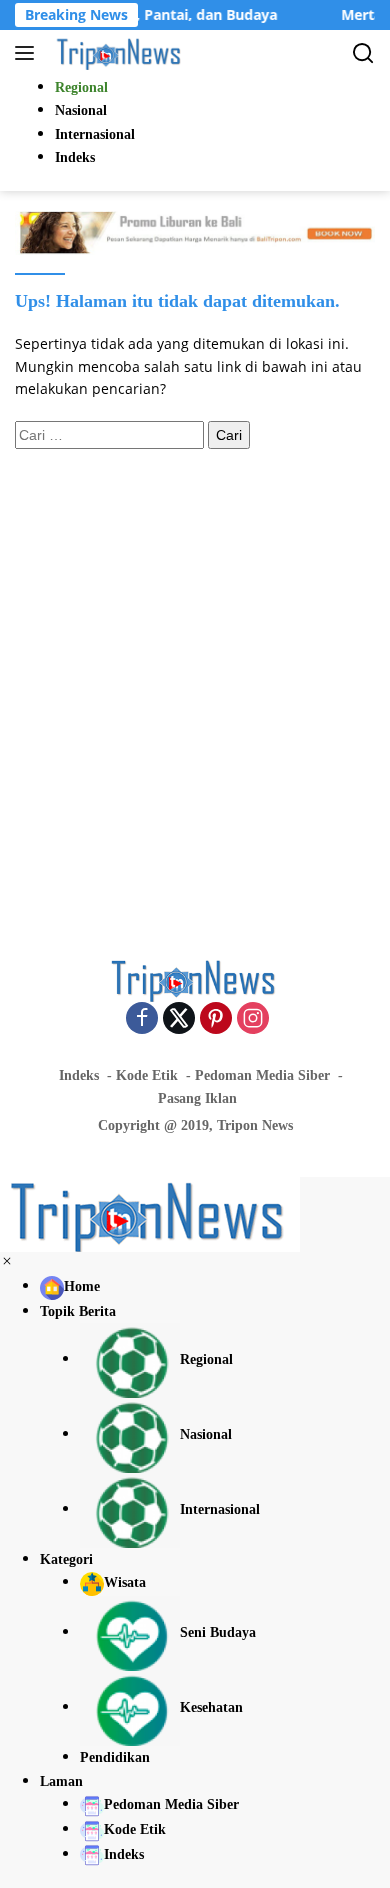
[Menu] (28, 53)
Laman (61, 1781)
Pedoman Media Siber (262, 1075)
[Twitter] (179, 1019)
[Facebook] (142, 1019)
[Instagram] (253, 1019)
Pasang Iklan (197, 1098)
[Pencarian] (363, 53)
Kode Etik (147, 1075)
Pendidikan (115, 1757)
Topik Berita (78, 1311)
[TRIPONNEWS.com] (117, 53)
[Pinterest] (216, 1019)
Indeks (79, 1075)
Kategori (66, 1559)
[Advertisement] (195, 674)
